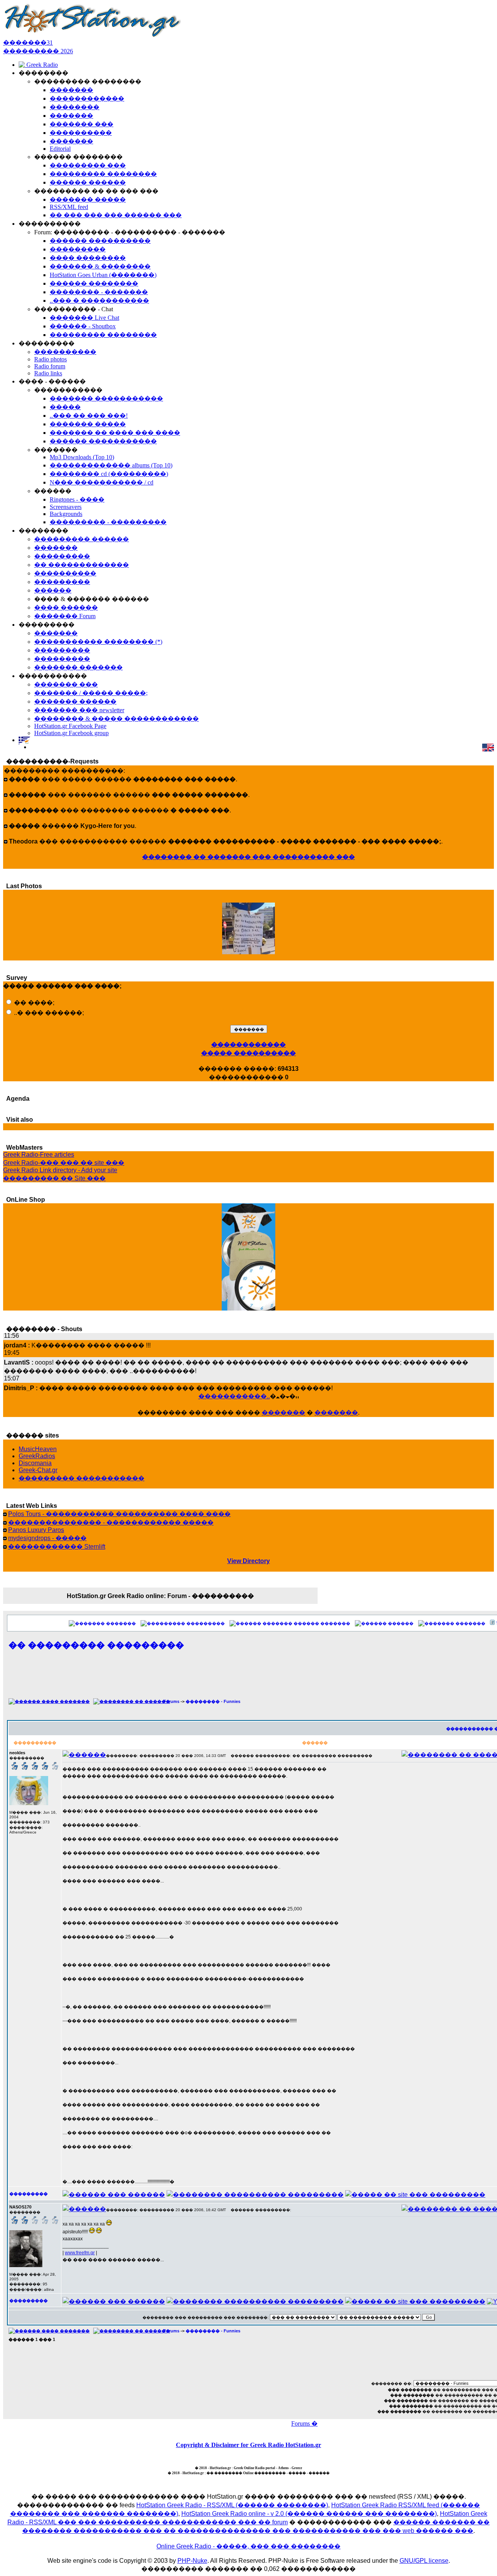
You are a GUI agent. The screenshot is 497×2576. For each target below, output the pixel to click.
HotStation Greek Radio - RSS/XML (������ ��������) (232, 2505)
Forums (171, 1701)
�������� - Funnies (213, 1701)
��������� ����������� (82, 1478)
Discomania (35, 1463)
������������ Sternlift (57, 1547)
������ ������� (322, 1623)
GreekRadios (37, 1456)
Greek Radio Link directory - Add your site (60, 1170)
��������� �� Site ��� (54, 1178)
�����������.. (234, 1396)
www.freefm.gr (80, 2253)
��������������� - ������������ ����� (111, 1522)
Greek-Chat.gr (38, 1470)
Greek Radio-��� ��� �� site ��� (64, 1163)
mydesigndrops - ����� (47, 1538)
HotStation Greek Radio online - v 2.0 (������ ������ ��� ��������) (309, 2514)
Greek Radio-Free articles (39, 1155)
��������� (206, 1623)
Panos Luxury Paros (36, 1530)
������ (401, 1623)
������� (283, 1413)
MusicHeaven (38, 1449)
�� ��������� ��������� (96, 1645)
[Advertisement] (288, 1678)
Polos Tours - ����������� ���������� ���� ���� (119, 1514)
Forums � (304, 2423)
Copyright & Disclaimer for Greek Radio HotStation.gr (248, 2445)
